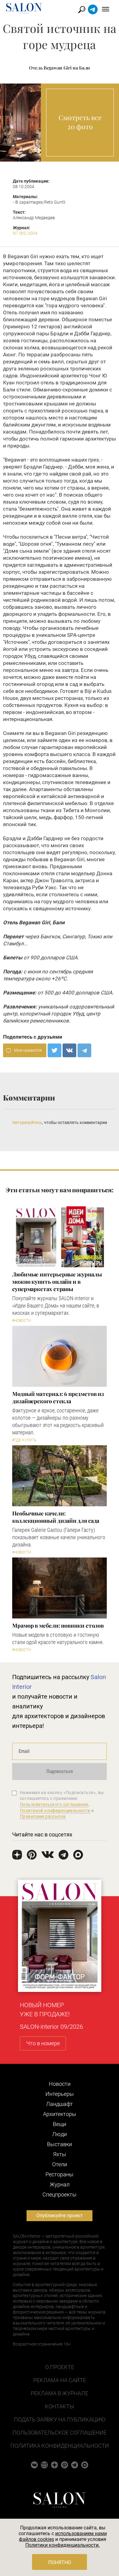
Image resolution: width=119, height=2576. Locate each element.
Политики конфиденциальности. (63, 2545)
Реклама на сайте (60, 2380)
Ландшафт (60, 2104)
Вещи (60, 2124)
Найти (82, 10)
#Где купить (24, 1440)
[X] (54, 1050)
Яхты (60, 2154)
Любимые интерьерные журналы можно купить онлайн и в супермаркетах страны (57, 1282)
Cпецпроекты (60, 2194)
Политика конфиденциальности (60, 2446)
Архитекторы (60, 2114)
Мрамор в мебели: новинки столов (58, 1625)
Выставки (60, 2144)
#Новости (22, 1321)
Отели (60, 2164)
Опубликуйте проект (60, 2216)
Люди (60, 2134)
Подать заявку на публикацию (60, 2419)
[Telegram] (84, 1050)
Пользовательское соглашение (60, 2433)
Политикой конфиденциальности (55, 1811)
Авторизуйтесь (27, 1122)
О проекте (60, 2367)
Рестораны (60, 2174)
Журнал (60, 2184)
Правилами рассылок (43, 1816)
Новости (60, 2084)
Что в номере (43, 2043)
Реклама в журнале (60, 2393)
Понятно (60, 2562)
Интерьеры (60, 2094)
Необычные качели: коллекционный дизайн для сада (56, 1517)
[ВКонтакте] (69, 1050)
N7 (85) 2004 (25, 233)
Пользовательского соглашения (54, 1804)
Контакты (60, 2406)
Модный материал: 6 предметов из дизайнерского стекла (58, 1397)
